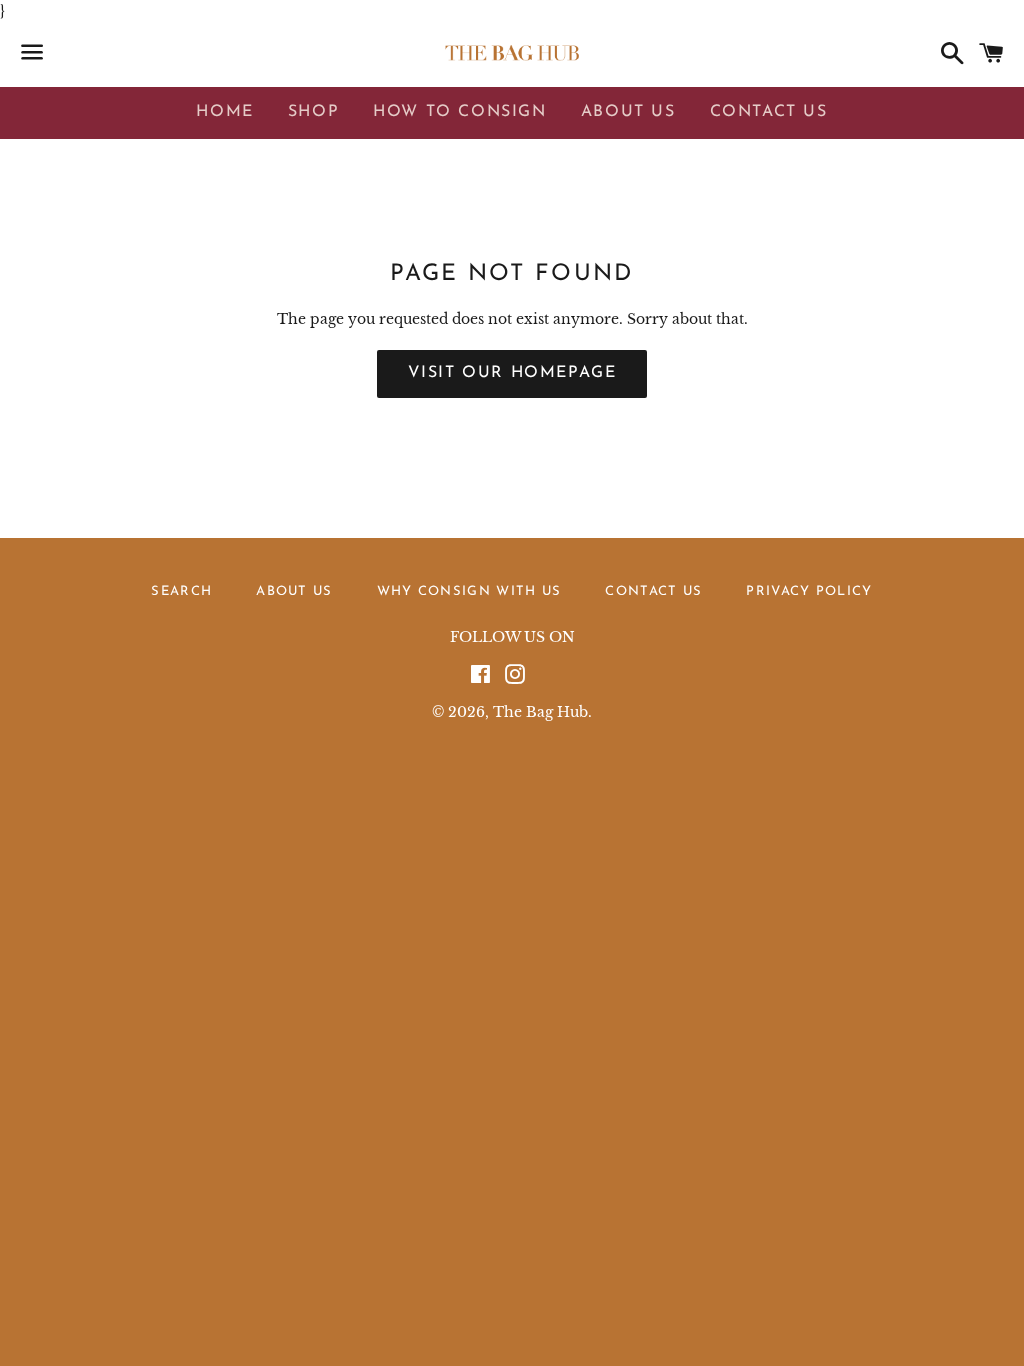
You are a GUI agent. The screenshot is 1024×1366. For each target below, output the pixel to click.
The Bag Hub (540, 712)
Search (181, 591)
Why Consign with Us (469, 591)
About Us (628, 112)
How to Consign (459, 112)
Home (224, 112)
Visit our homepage (512, 373)
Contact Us (769, 112)
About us (294, 591)
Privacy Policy (809, 591)
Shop (313, 112)
